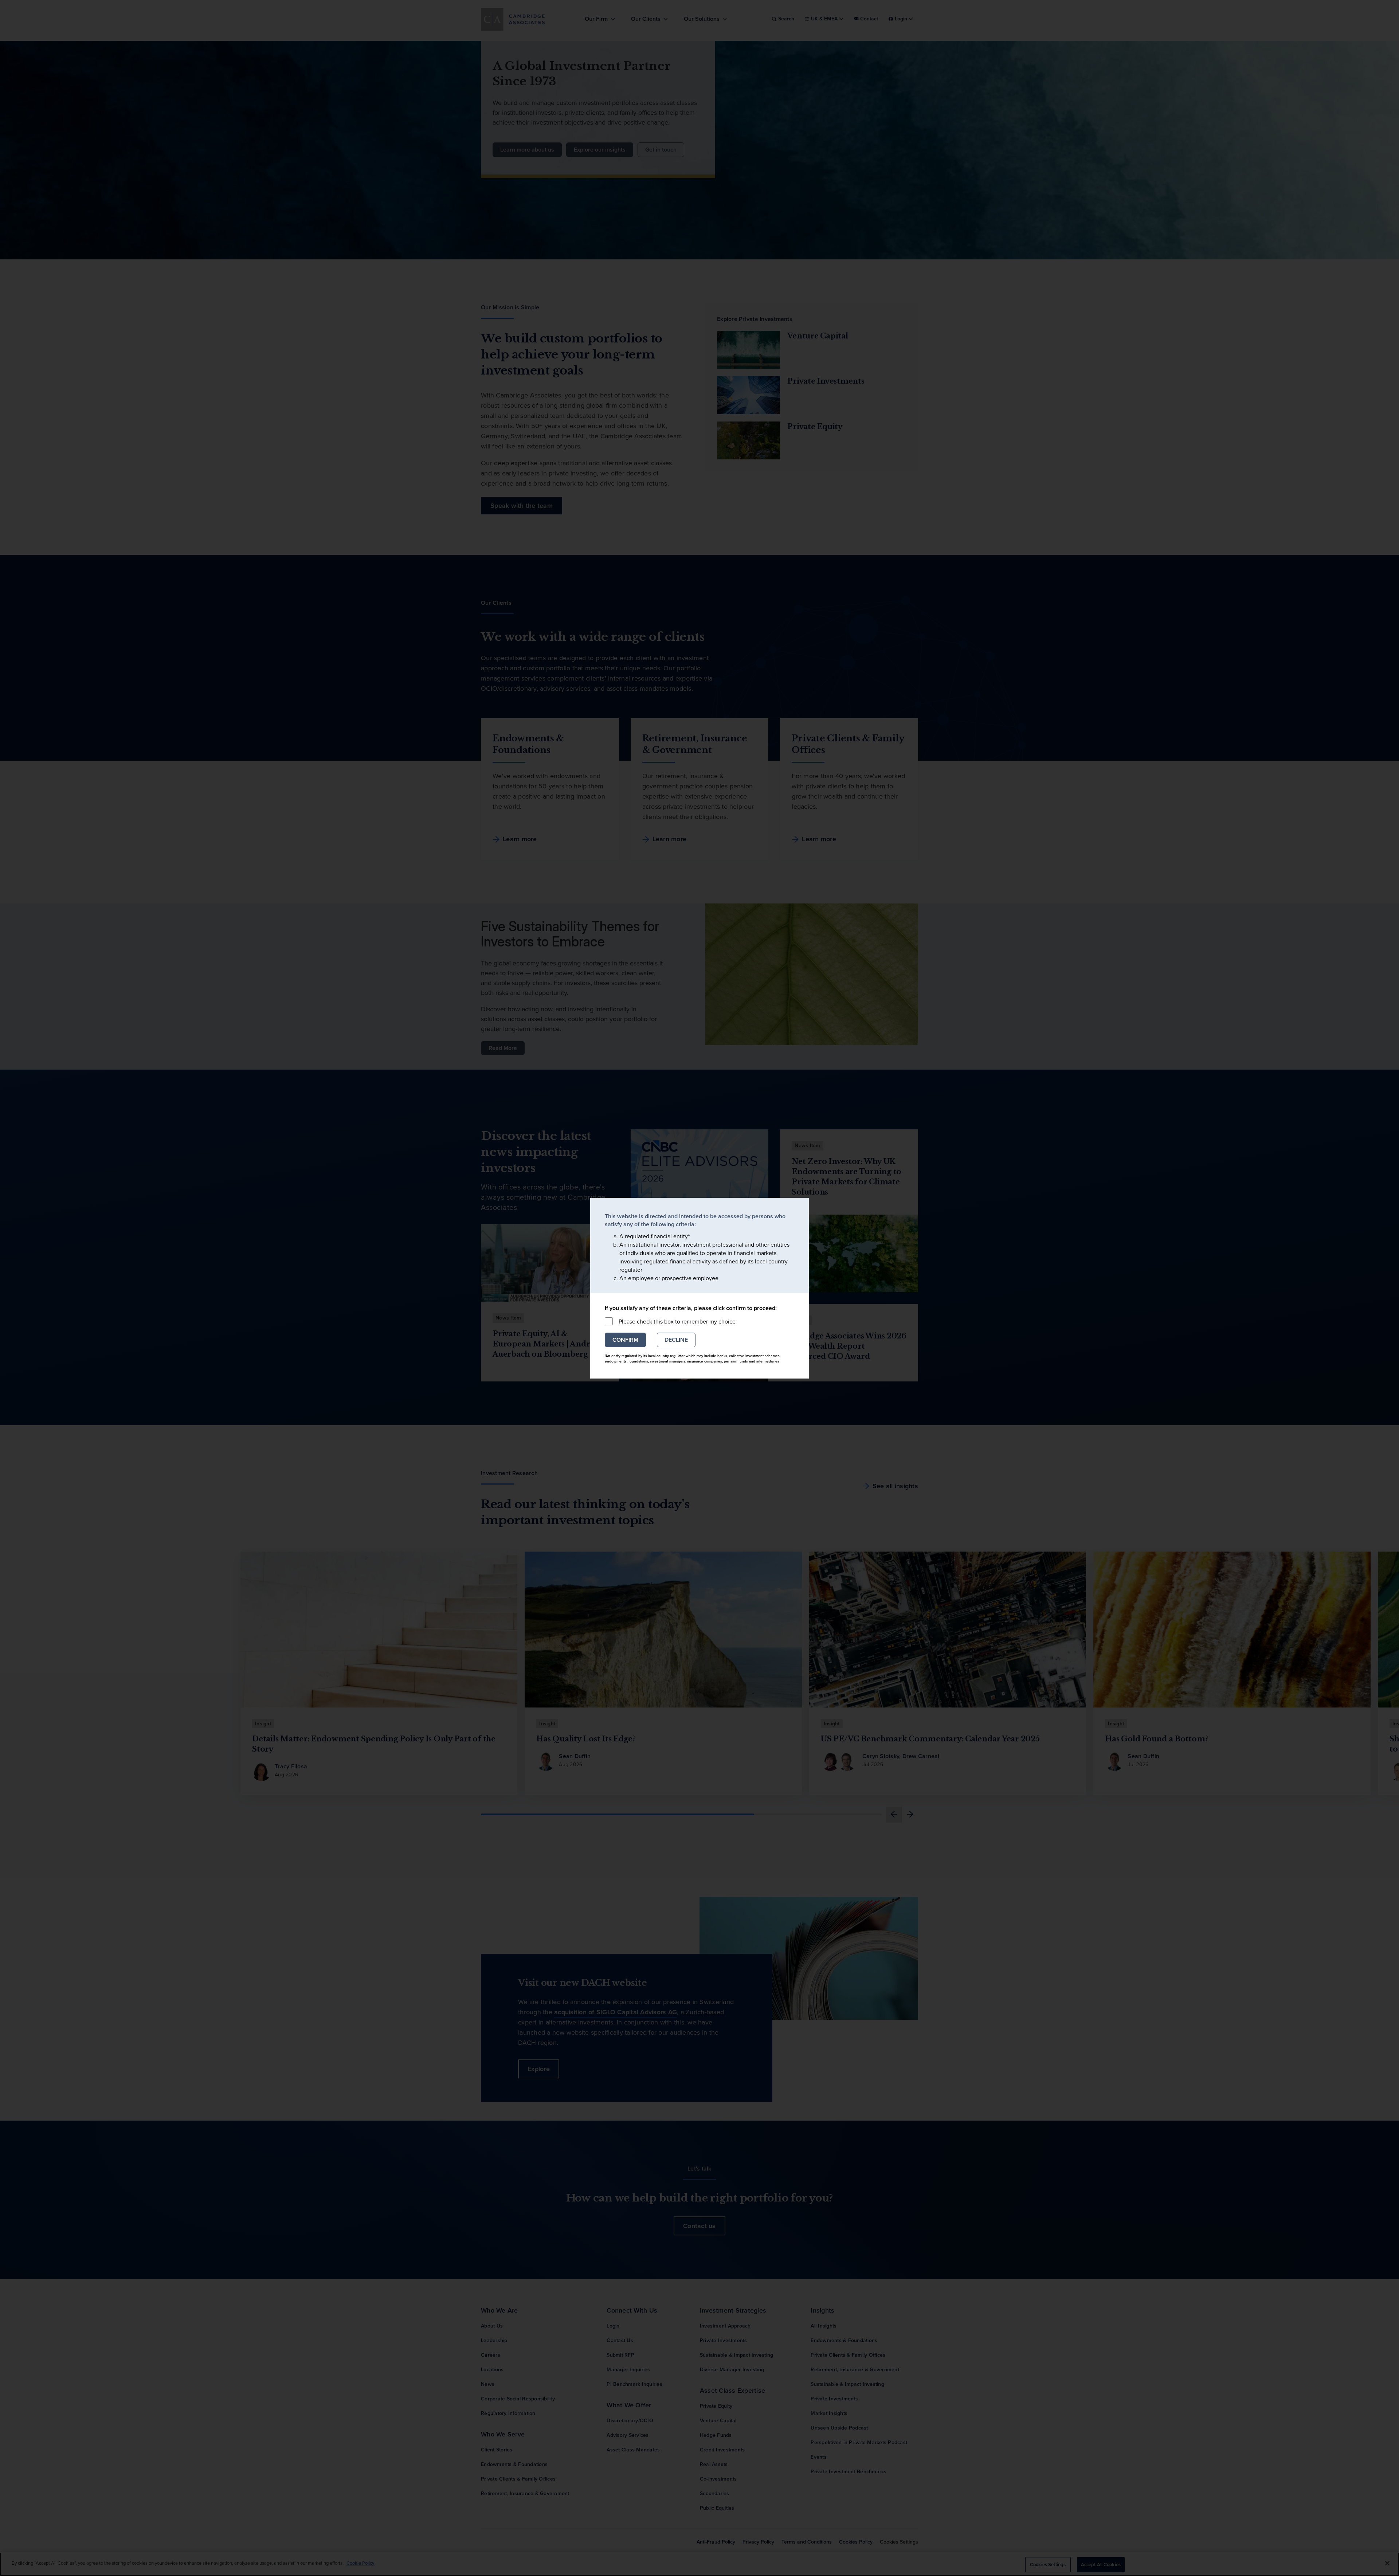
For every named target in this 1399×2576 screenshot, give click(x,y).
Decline (676, 1340)
